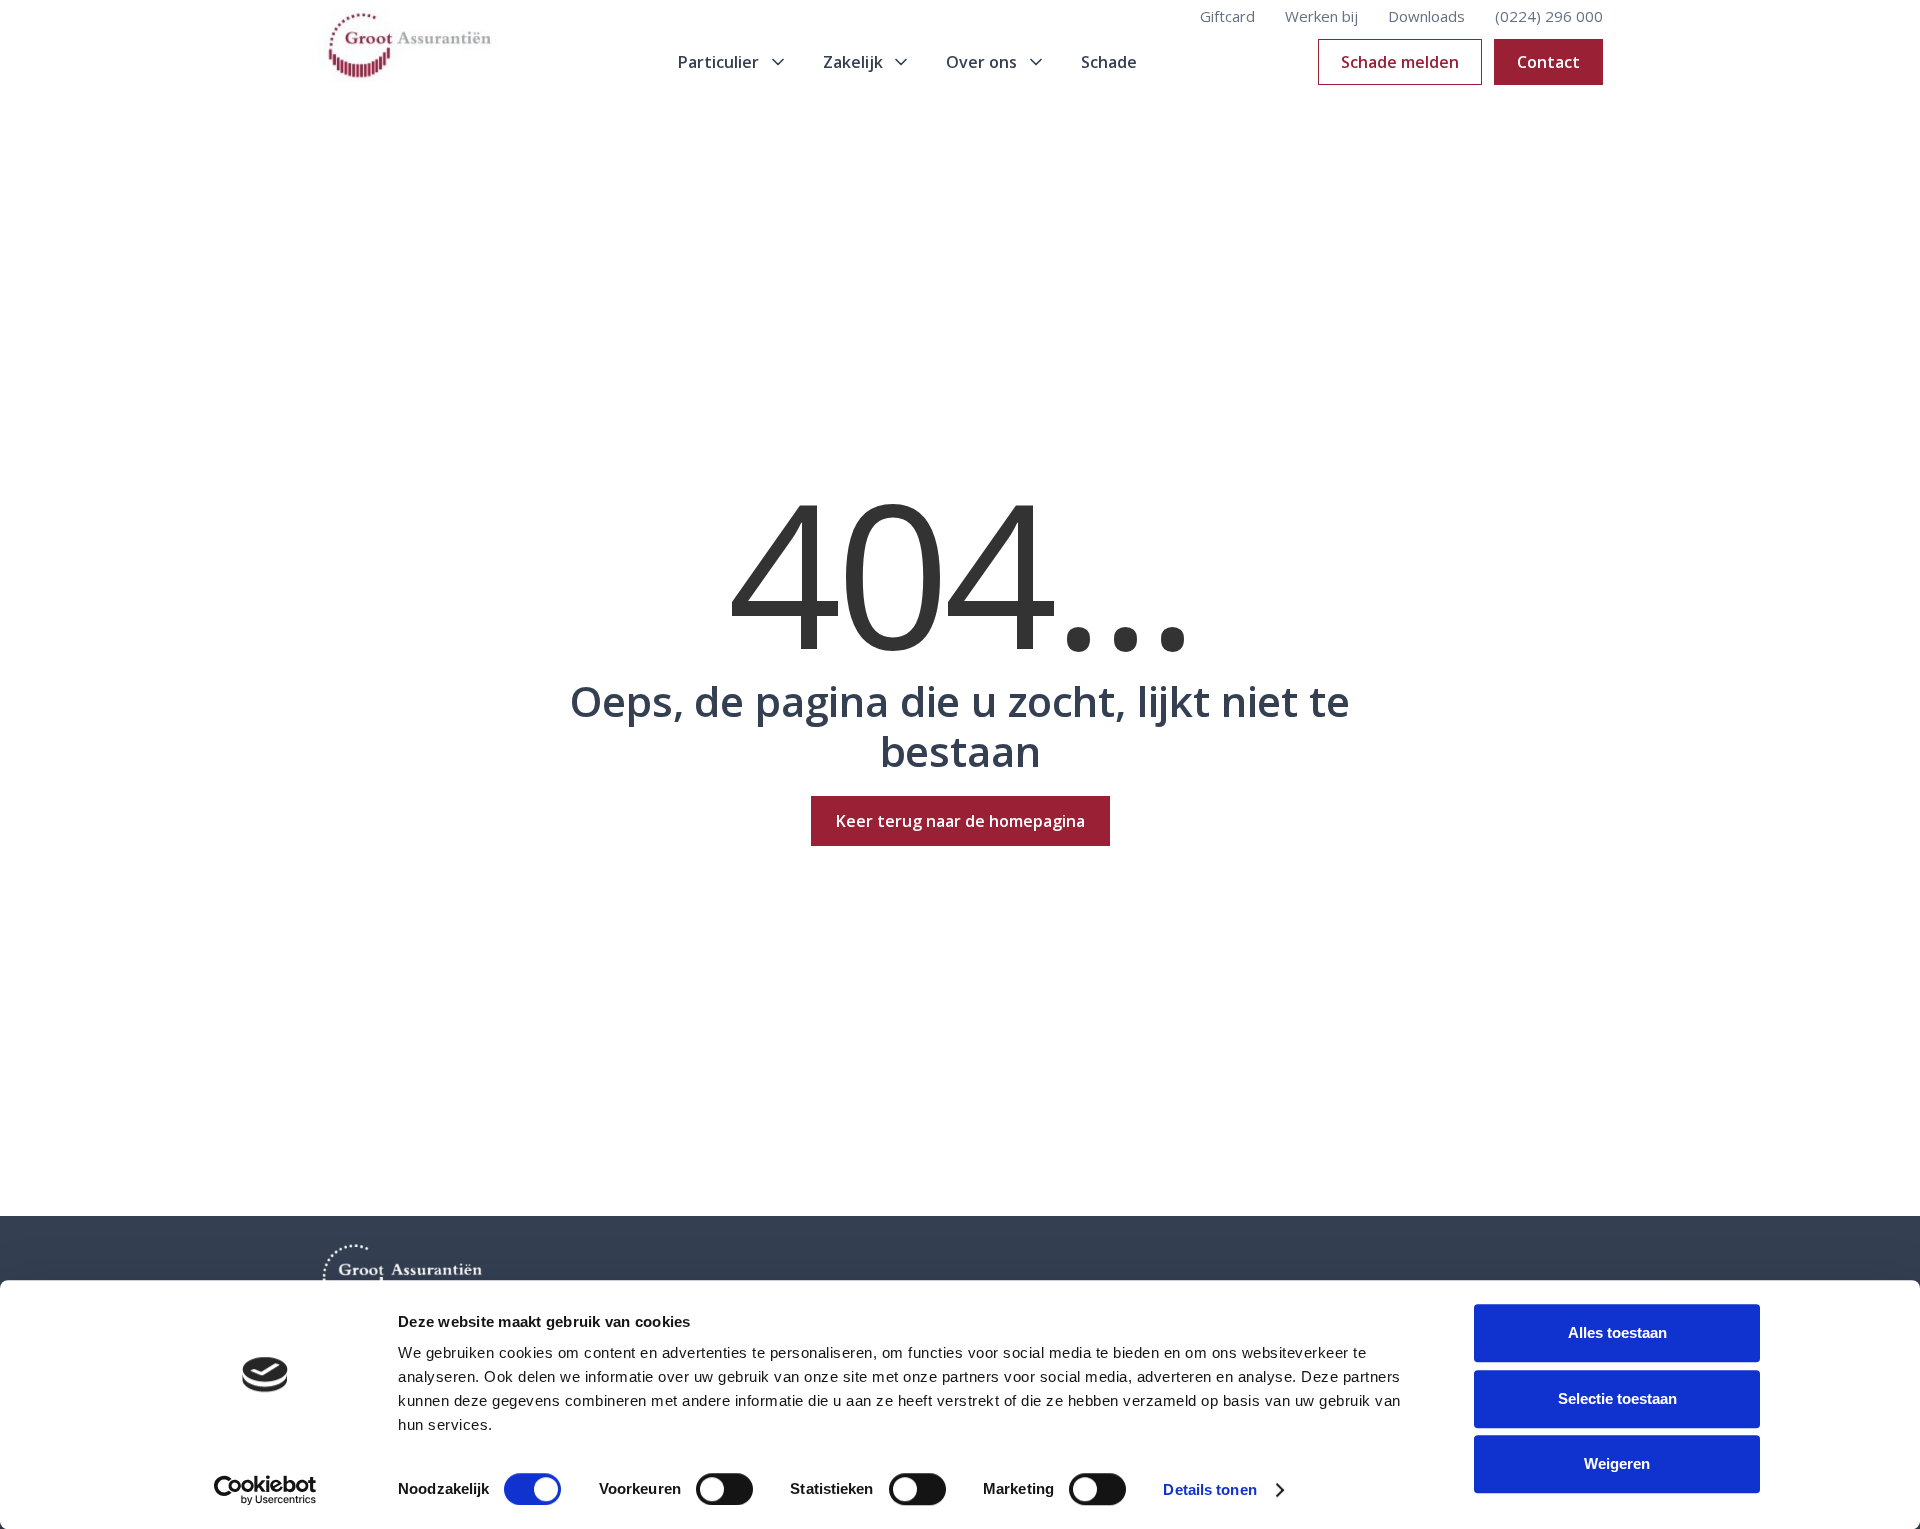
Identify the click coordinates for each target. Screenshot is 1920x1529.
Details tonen (1209, 1489)
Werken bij (1321, 16)
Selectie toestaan (1617, 1398)
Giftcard (1227, 16)
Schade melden (1400, 62)
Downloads (1426, 16)
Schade (1109, 62)
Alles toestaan (1617, 1332)
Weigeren (1617, 1463)
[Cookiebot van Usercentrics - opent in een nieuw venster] (265, 1490)
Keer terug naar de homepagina (960, 821)
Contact (1548, 62)
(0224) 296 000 (1549, 16)
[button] (733, 62)
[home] (407, 62)
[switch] (724, 1489)
